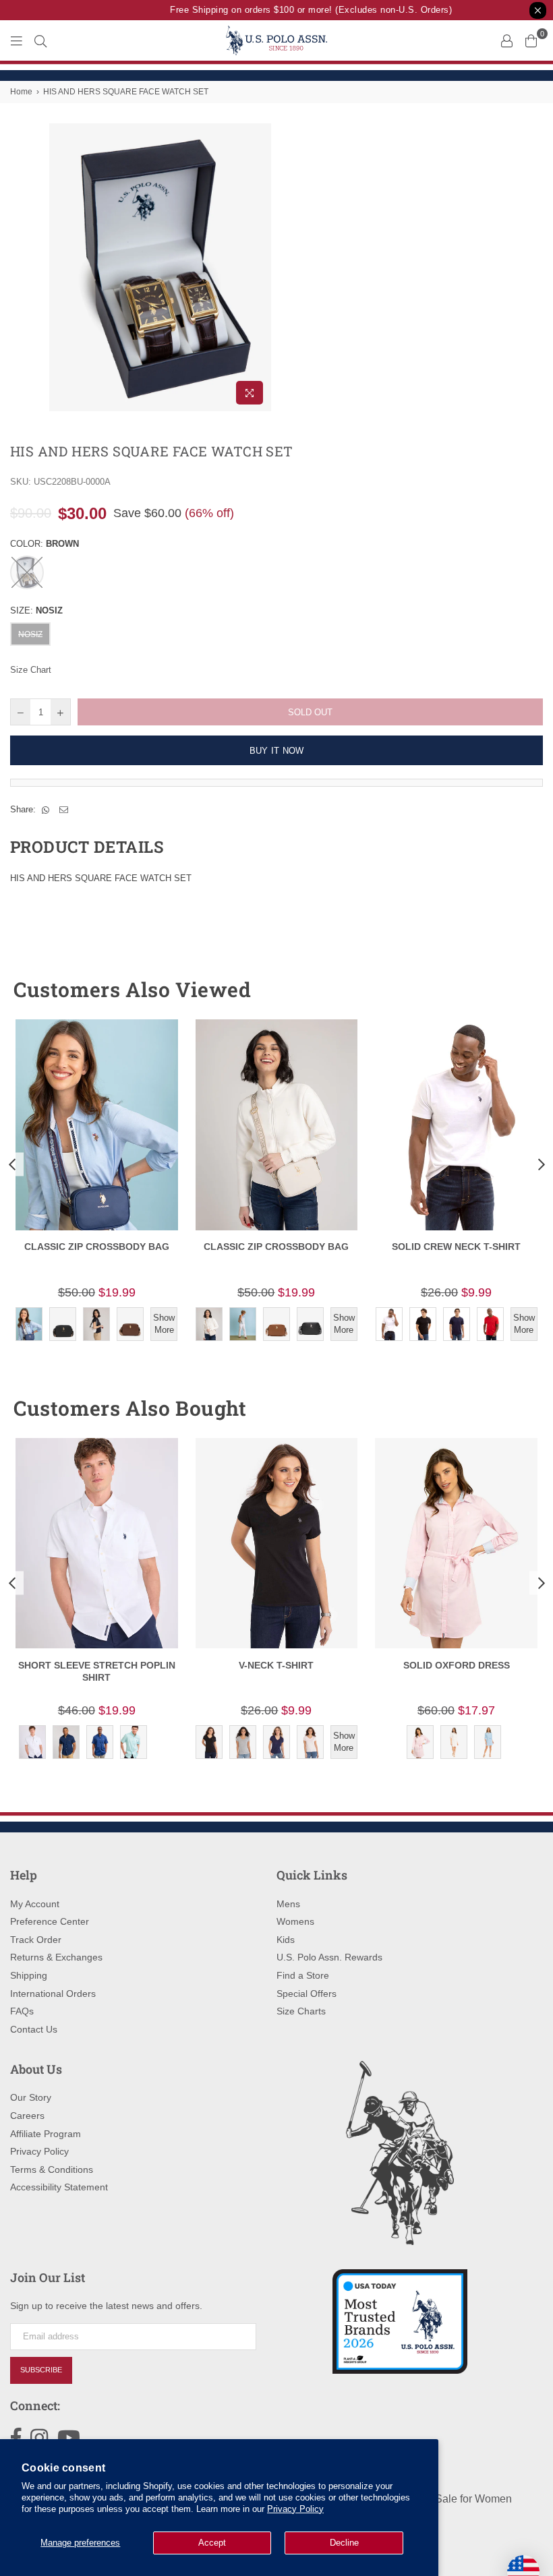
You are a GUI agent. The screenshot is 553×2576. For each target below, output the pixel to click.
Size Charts (301, 2011)
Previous (12, 1165)
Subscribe (41, 2370)
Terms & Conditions (52, 2169)
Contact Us (34, 2029)
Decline (344, 2543)
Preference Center (50, 1921)
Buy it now (277, 751)
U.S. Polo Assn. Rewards (329, 1957)
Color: (45, 544)
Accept (212, 2543)
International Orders (53, 1994)
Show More (164, 1324)
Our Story (31, 2097)
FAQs (22, 2011)
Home (21, 92)
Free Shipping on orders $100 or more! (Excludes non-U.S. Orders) (301, 10)
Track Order (36, 1940)
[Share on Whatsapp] (46, 810)
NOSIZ (30, 634)
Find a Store (303, 1975)
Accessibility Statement (59, 2187)
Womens (295, 1921)
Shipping (29, 1975)
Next (541, 1165)
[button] (508, 990)
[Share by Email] (64, 810)
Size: (36, 610)
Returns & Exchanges (56, 1957)
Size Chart (31, 670)
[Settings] (506, 40)
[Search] (40, 40)
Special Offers (307, 1994)
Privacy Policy (295, 2509)
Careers (27, 2116)
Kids (286, 1940)
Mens (288, 1904)
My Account (35, 1904)
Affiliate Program (46, 2134)
